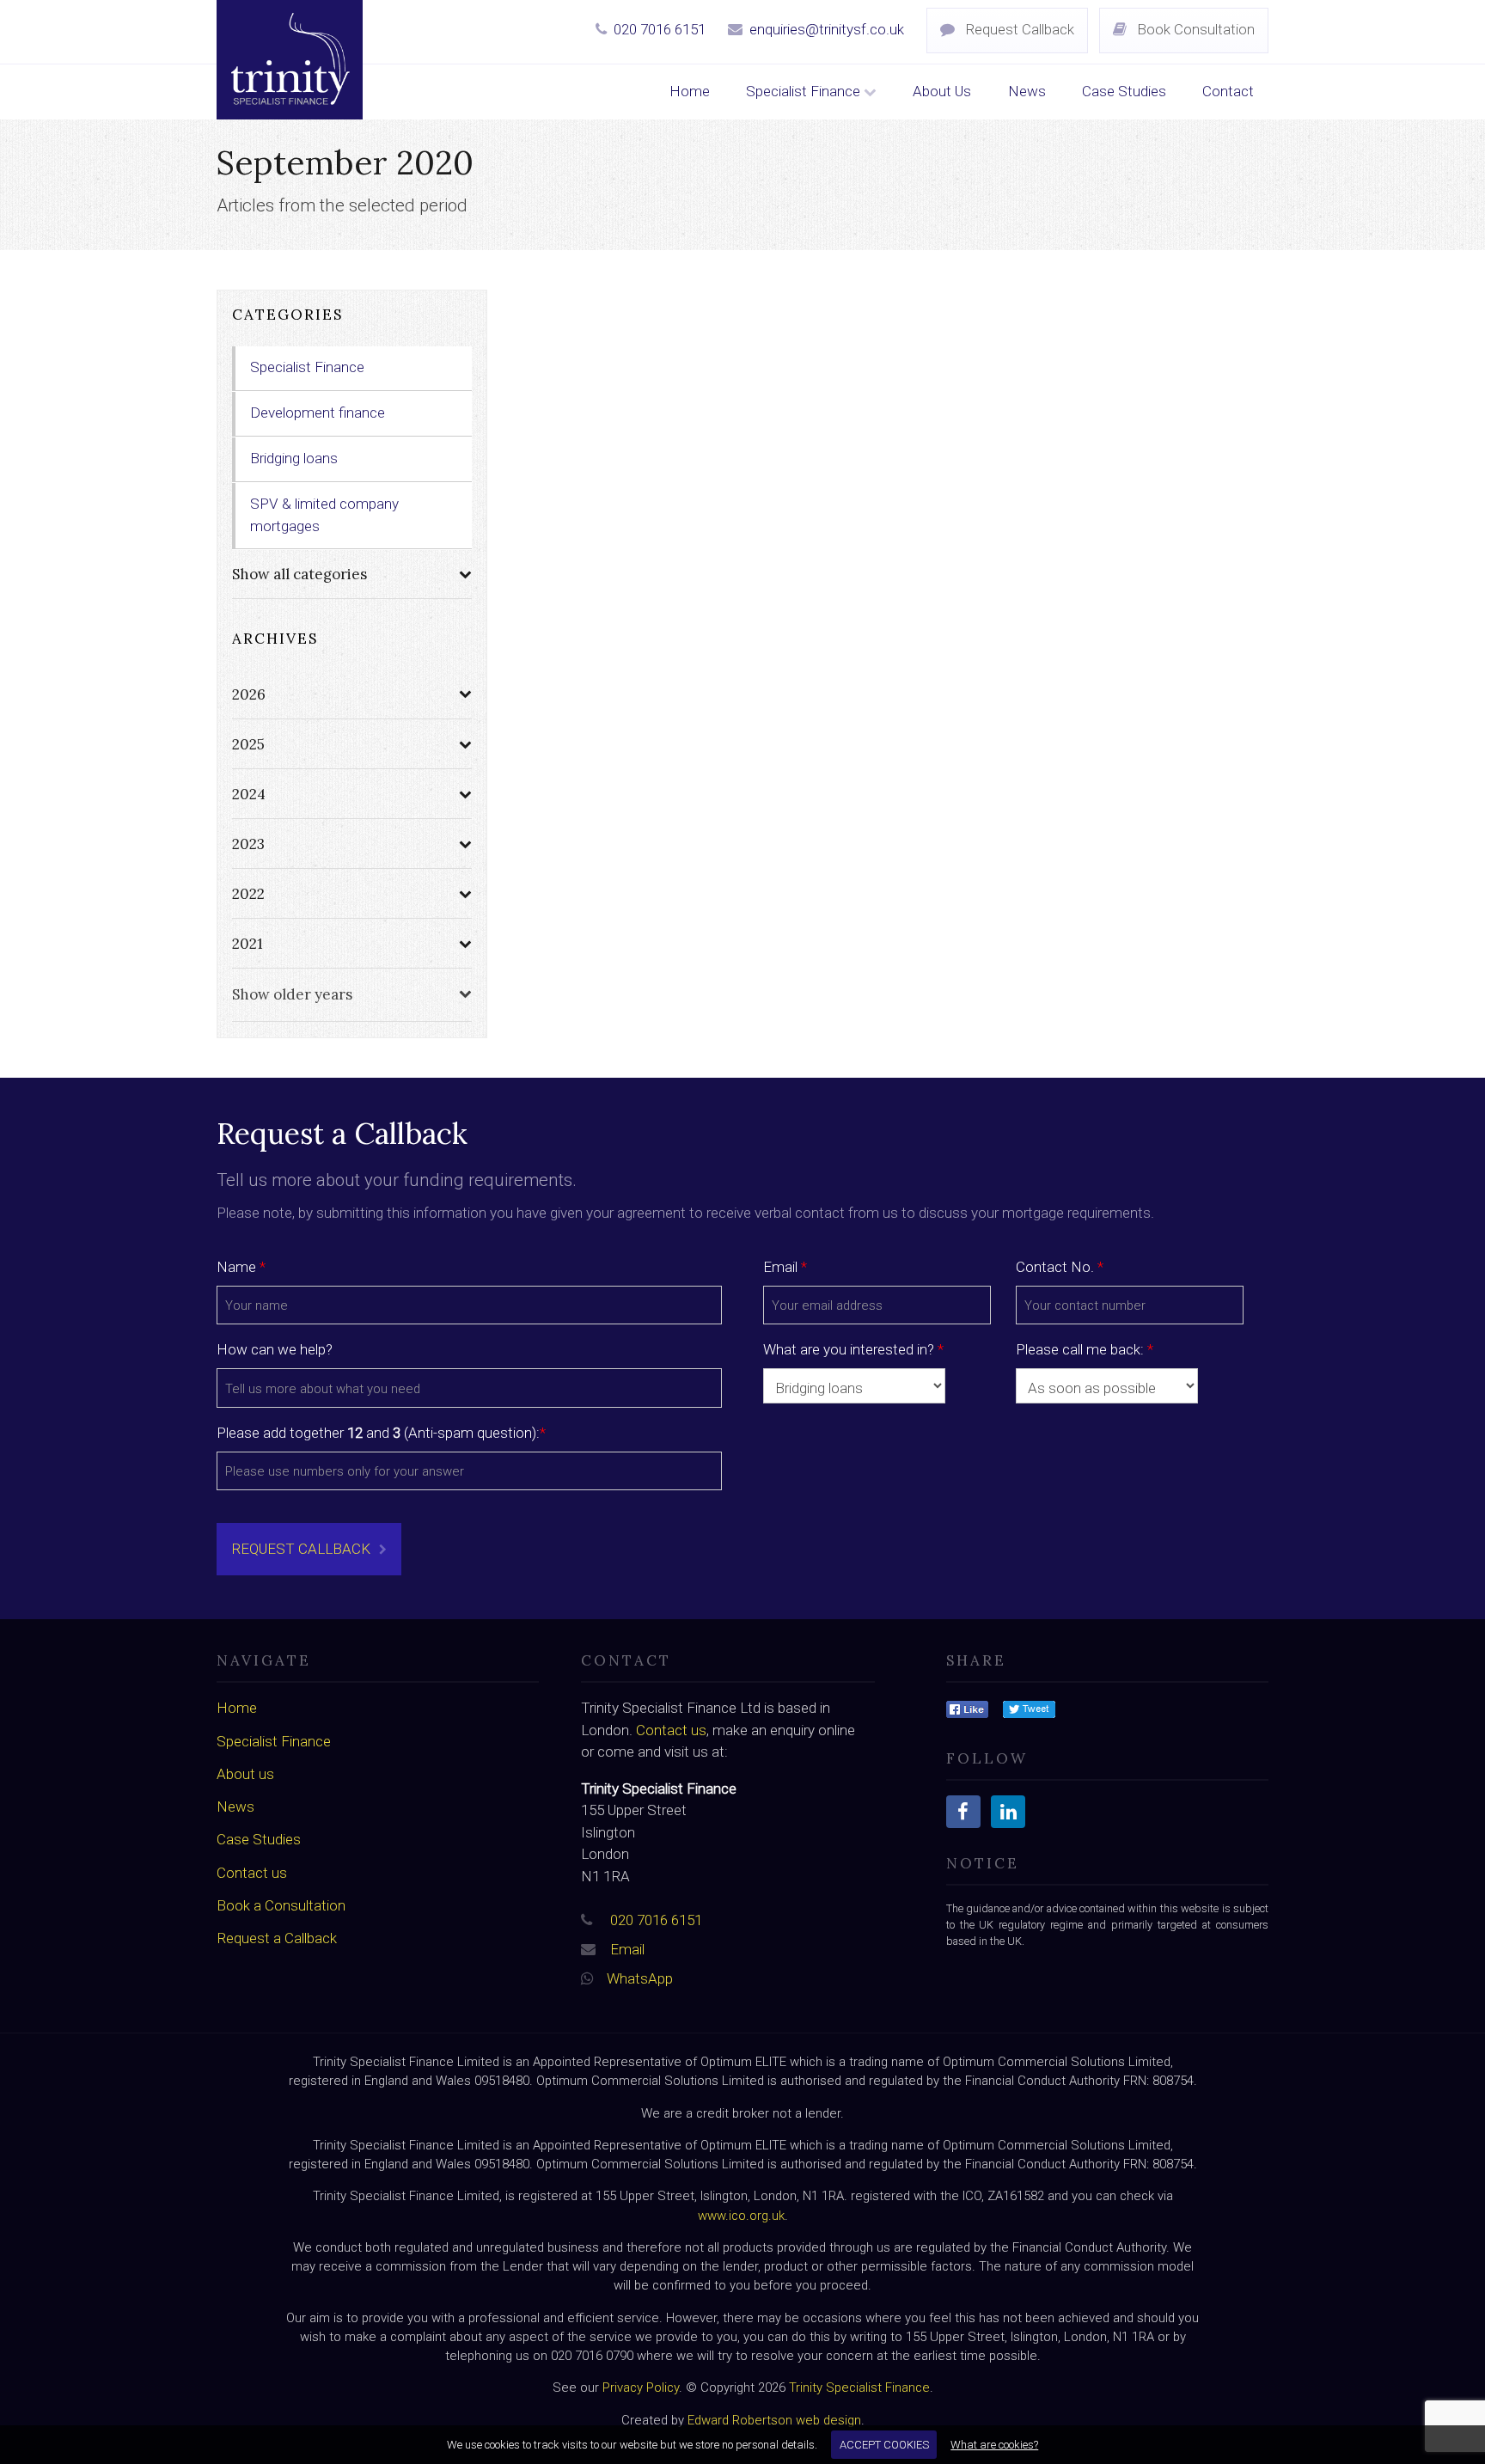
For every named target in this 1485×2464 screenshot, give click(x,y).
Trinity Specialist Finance (859, 2388)
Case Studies (1124, 91)
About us (245, 1774)
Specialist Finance (805, 91)
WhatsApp (640, 1978)
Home (690, 91)
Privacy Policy (641, 2388)
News (1027, 91)
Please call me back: (1085, 1349)
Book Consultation (1194, 29)
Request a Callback (277, 1938)
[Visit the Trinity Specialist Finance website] (967, 1708)
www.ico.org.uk (741, 2216)
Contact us (252, 1873)
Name (241, 1267)
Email (785, 1267)
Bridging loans (294, 458)
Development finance (318, 413)
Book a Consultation (281, 1905)
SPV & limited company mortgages (324, 515)
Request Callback (1018, 29)
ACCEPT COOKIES (884, 2445)
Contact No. (1060, 1267)
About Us (942, 91)
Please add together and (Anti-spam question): (381, 1433)
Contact (1228, 91)
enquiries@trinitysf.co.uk (827, 29)
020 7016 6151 (660, 29)
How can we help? (275, 1349)
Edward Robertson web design (774, 2420)
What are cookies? (994, 2445)
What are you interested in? (853, 1349)
